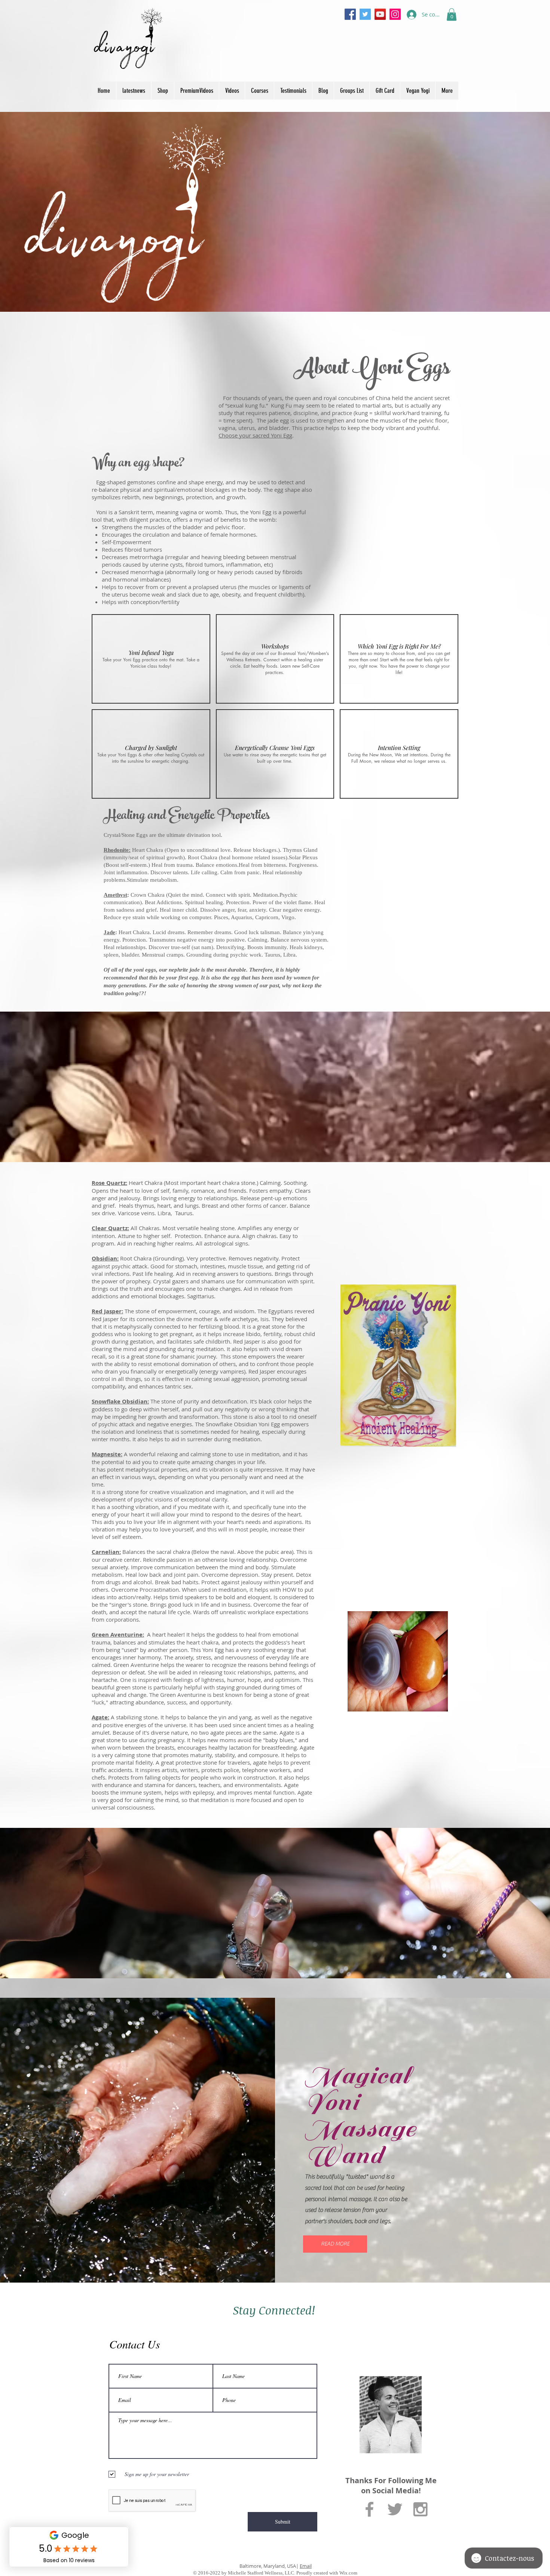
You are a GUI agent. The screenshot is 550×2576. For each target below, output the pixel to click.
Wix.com (348, 2573)
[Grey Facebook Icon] (369, 2509)
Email (306, 2566)
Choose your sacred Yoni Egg (255, 435)
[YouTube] (380, 14)
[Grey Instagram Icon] (420, 2509)
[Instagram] (395, 14)
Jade (109, 932)
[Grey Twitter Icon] (395, 2509)
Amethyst (115, 895)
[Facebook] (350, 14)
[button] (452, 14)
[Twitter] (365, 14)
